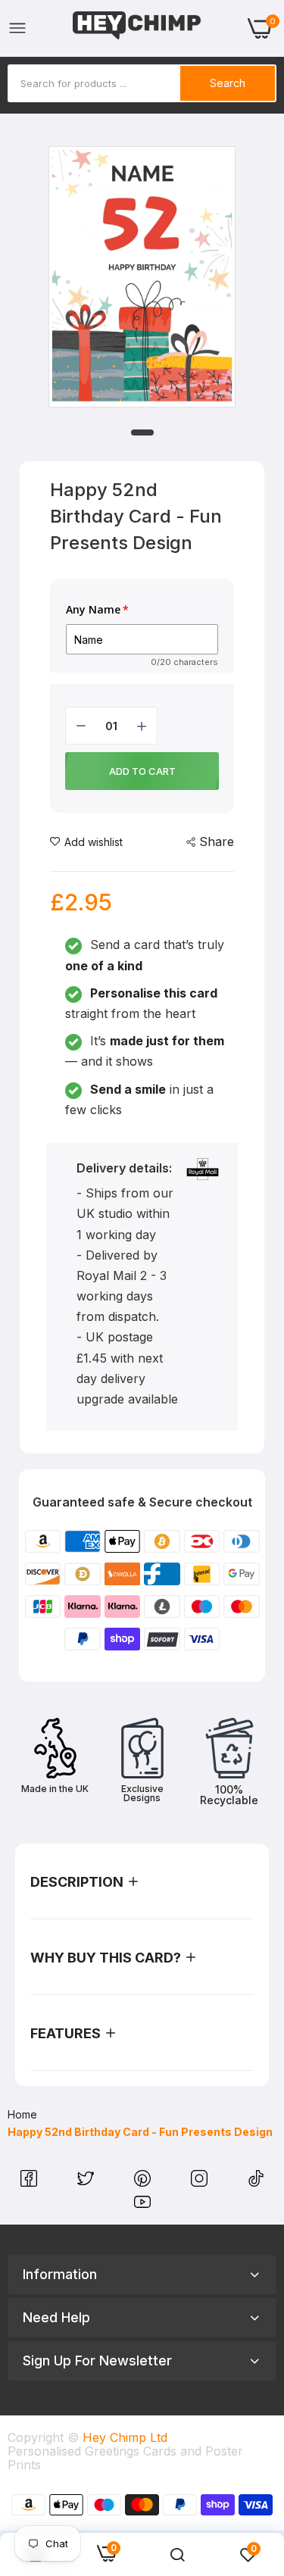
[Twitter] (87, 2182)
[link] (177, 2555)
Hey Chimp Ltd (125, 2437)
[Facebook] (31, 2182)
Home (22, 2114)
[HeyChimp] (137, 28)
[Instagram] (201, 2182)
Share (217, 841)
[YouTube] (142, 2206)
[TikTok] (256, 2182)
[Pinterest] (144, 2182)
